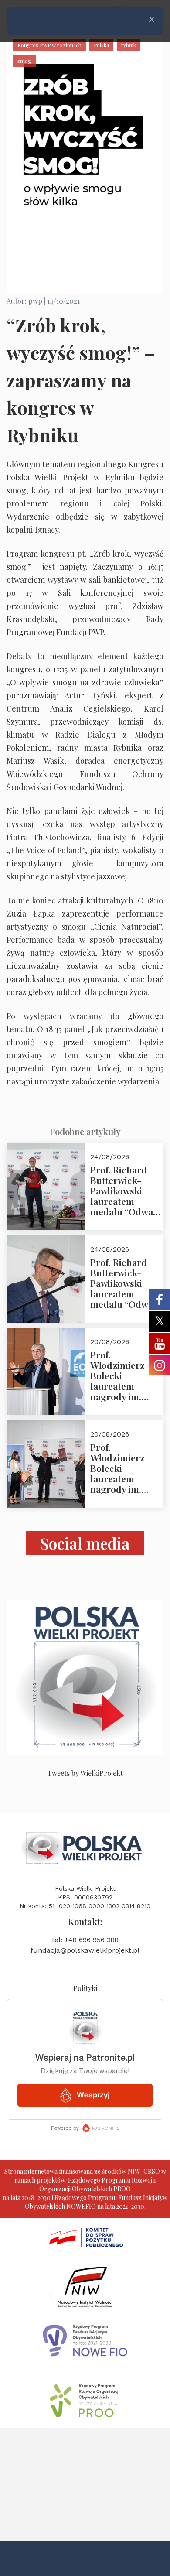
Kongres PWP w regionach (49, 45)
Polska (101, 45)
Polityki (85, 1988)
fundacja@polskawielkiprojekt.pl (85, 1950)
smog (24, 61)
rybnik (129, 45)
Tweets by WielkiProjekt (85, 1773)
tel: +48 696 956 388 (85, 1940)
